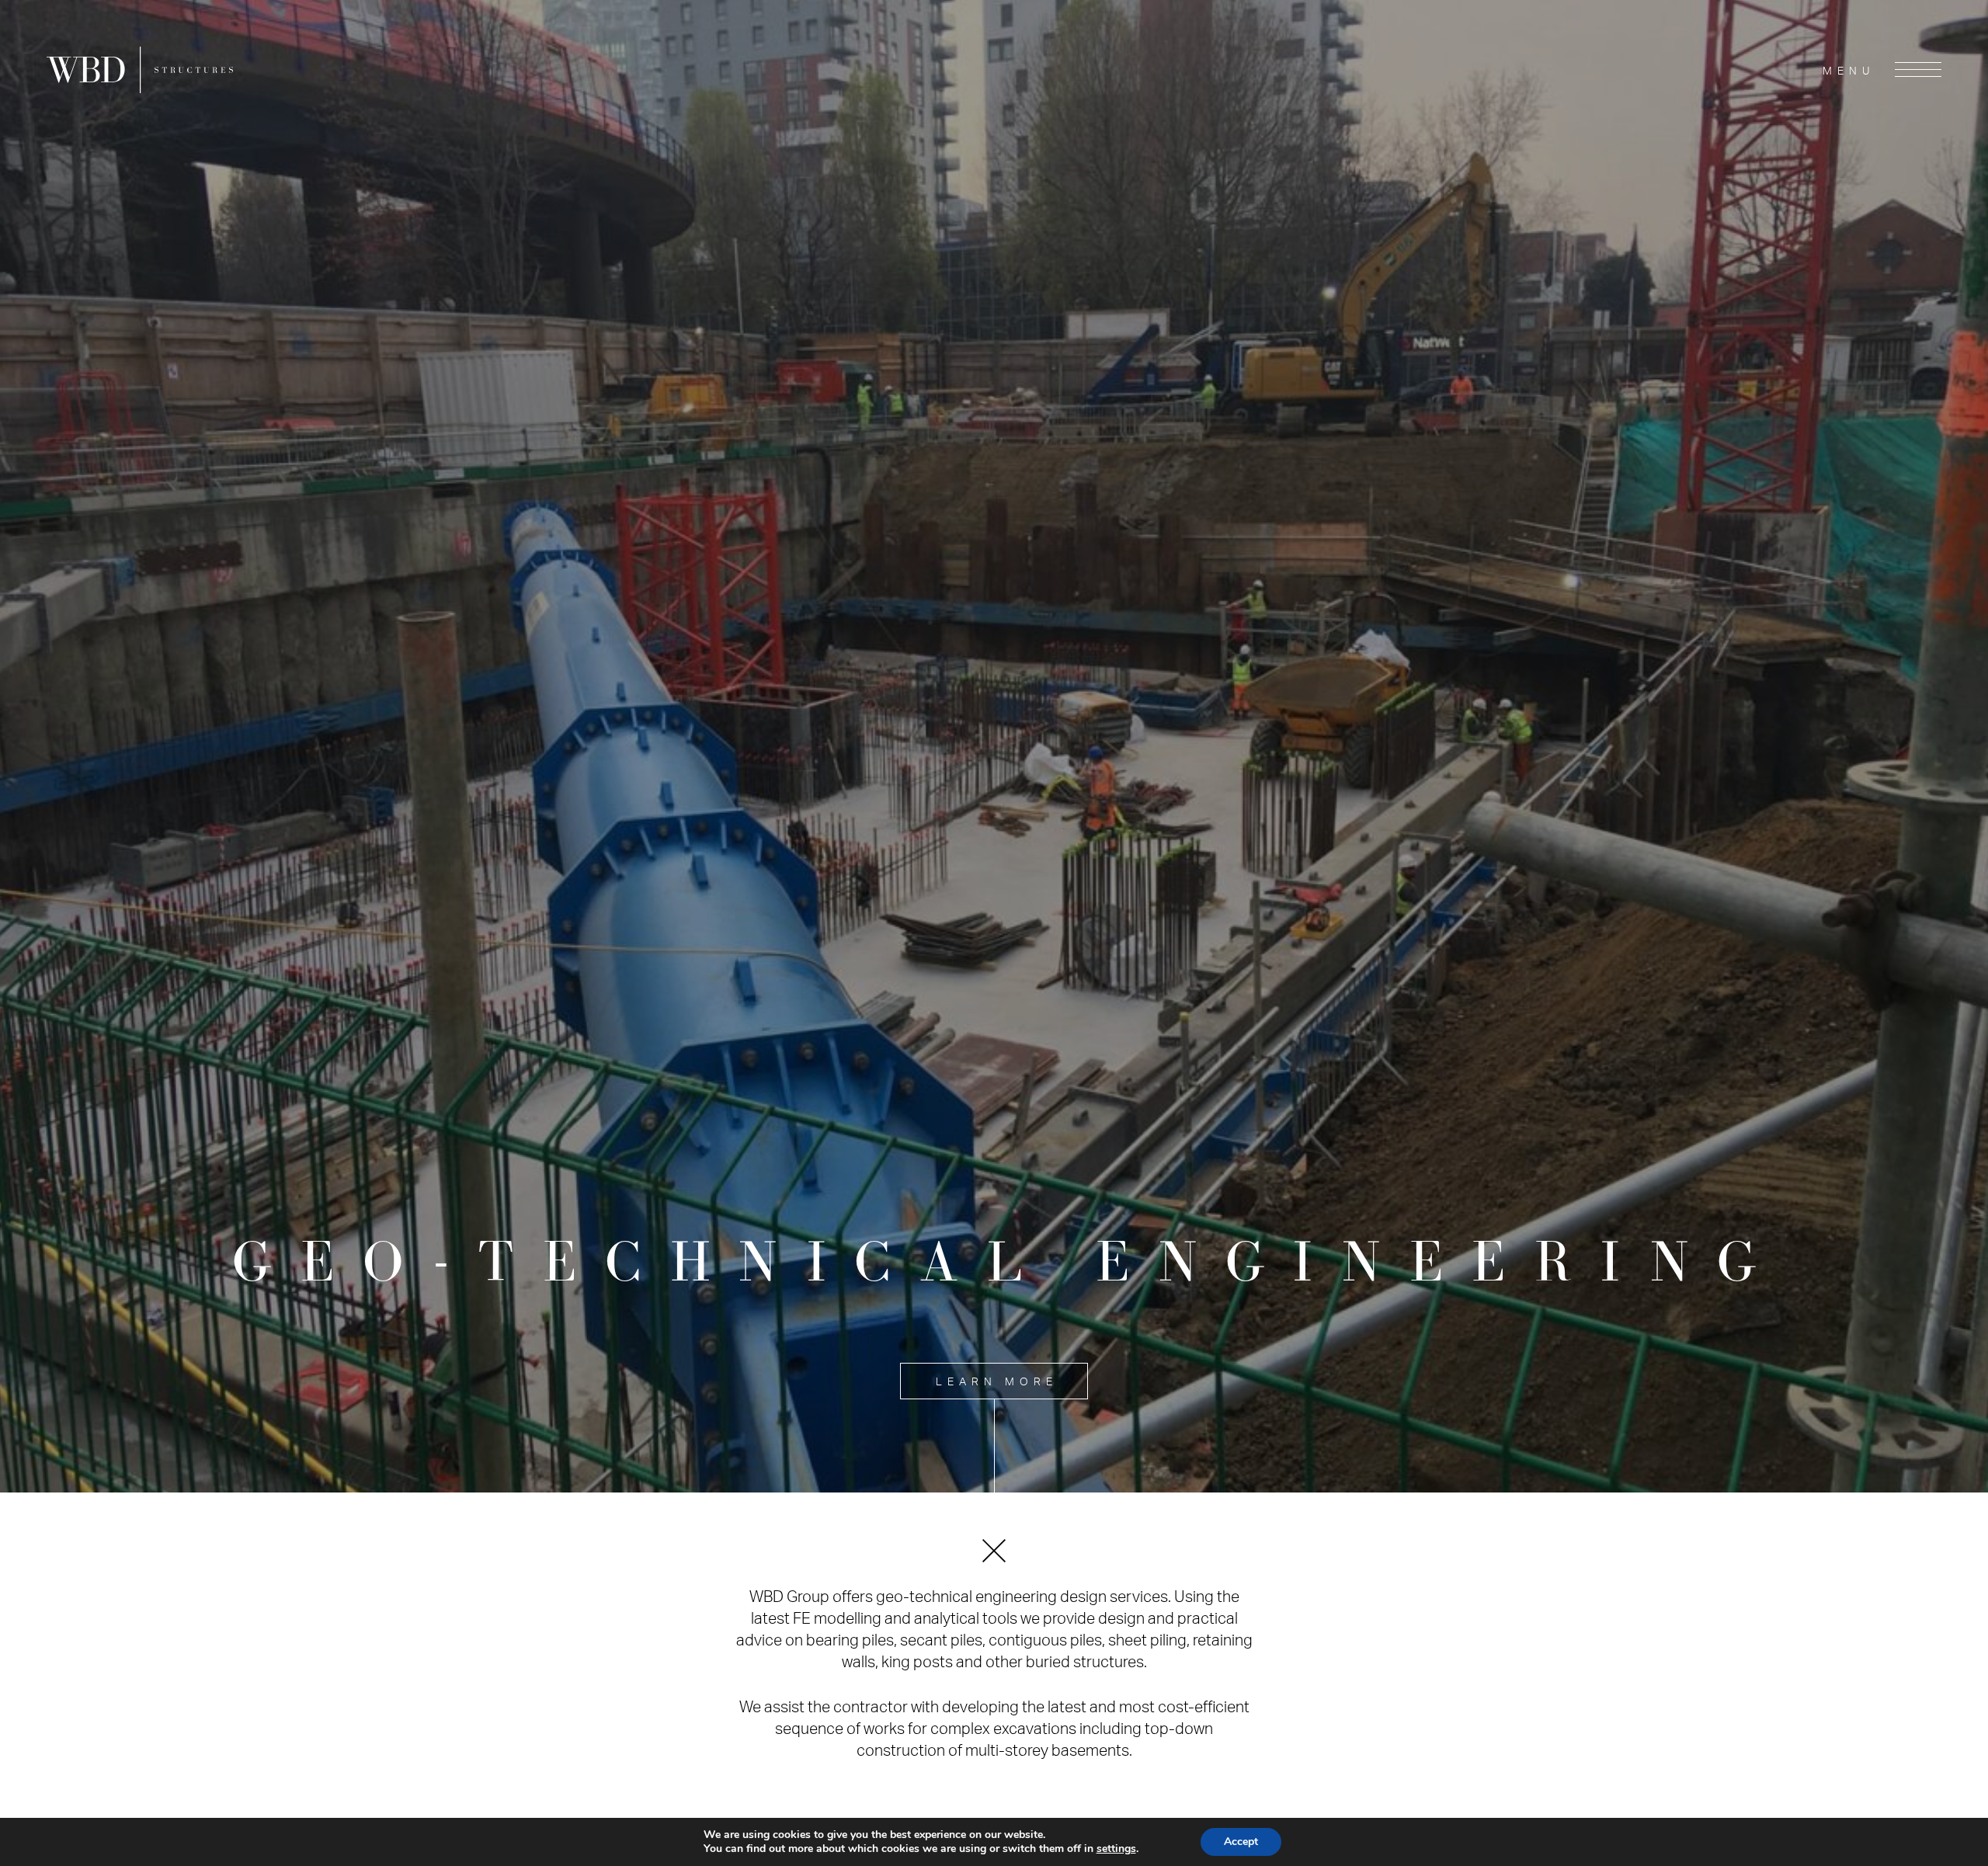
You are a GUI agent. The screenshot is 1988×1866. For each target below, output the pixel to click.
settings (1116, 1849)
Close (994, 1551)
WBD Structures (140, 70)
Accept (1241, 1842)
